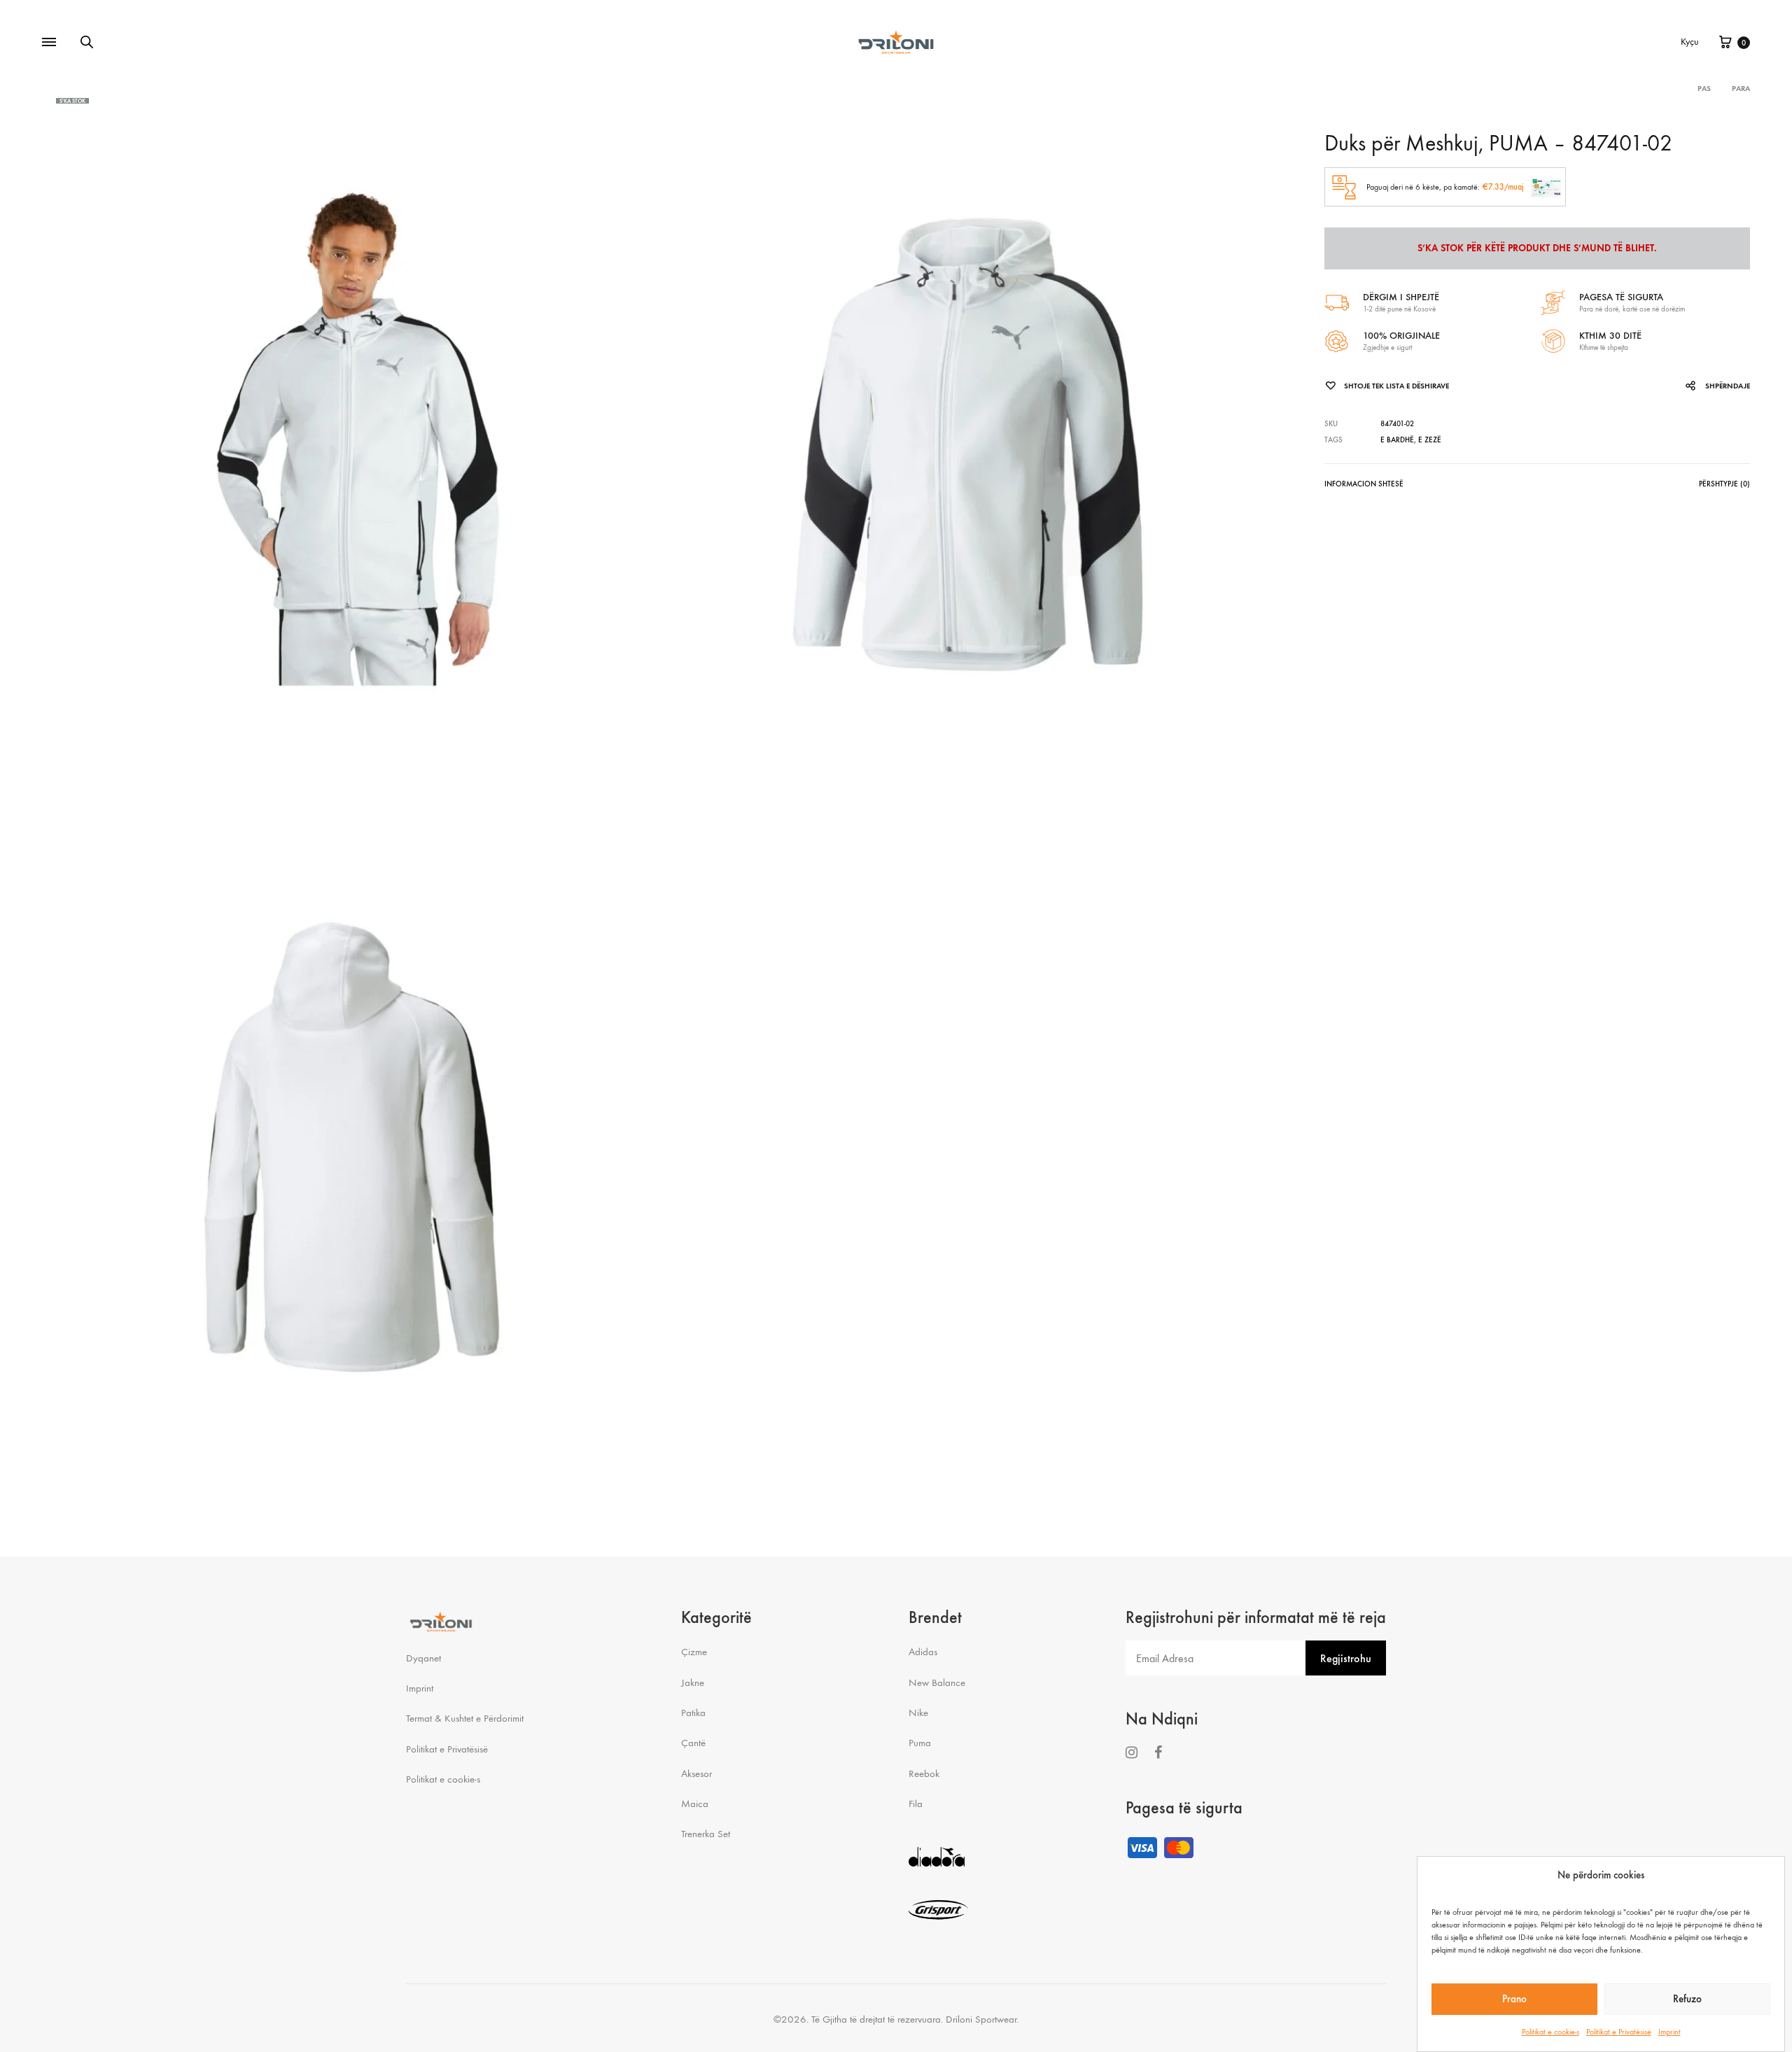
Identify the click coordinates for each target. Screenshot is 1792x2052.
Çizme (694, 1652)
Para (1741, 89)
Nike (918, 1713)
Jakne (693, 1682)
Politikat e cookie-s (1550, 2032)
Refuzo (1687, 1999)
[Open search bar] (87, 42)
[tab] (1364, 487)
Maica (695, 1804)
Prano (1514, 1999)
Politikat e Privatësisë (1619, 2032)
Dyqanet (423, 1658)
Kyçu (1690, 42)
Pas (1704, 89)
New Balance (937, 1682)
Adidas (923, 1652)
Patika (693, 1713)
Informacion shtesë (1364, 484)
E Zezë (1430, 440)
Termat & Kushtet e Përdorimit (465, 1718)
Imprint (1669, 2032)
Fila (916, 1804)
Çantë (693, 1743)
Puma (920, 1743)
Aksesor (696, 1773)
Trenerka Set (706, 1834)
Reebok (924, 1773)
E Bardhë (1397, 440)
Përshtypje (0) (1724, 484)
